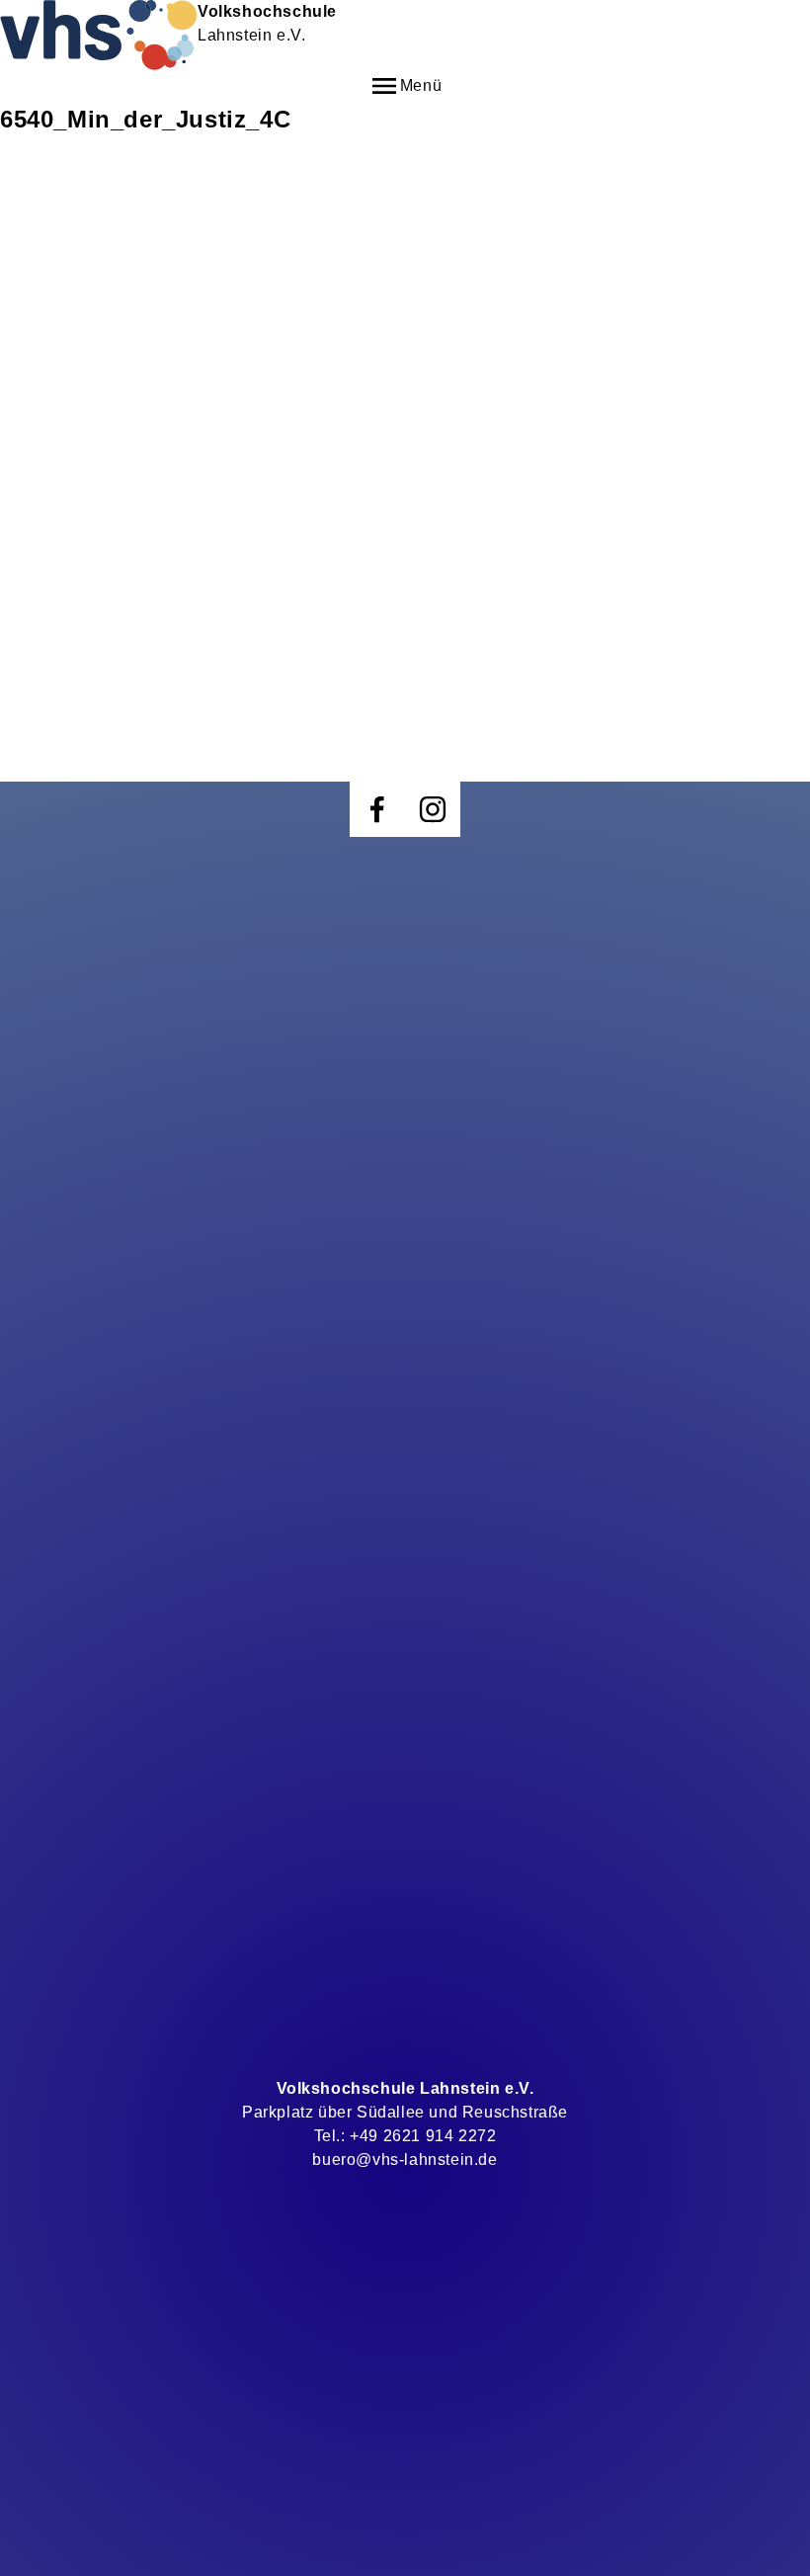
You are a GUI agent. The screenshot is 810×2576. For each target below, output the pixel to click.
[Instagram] (433, 809)
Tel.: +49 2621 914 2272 (405, 2136)
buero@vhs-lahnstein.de (405, 2160)
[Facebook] (377, 809)
